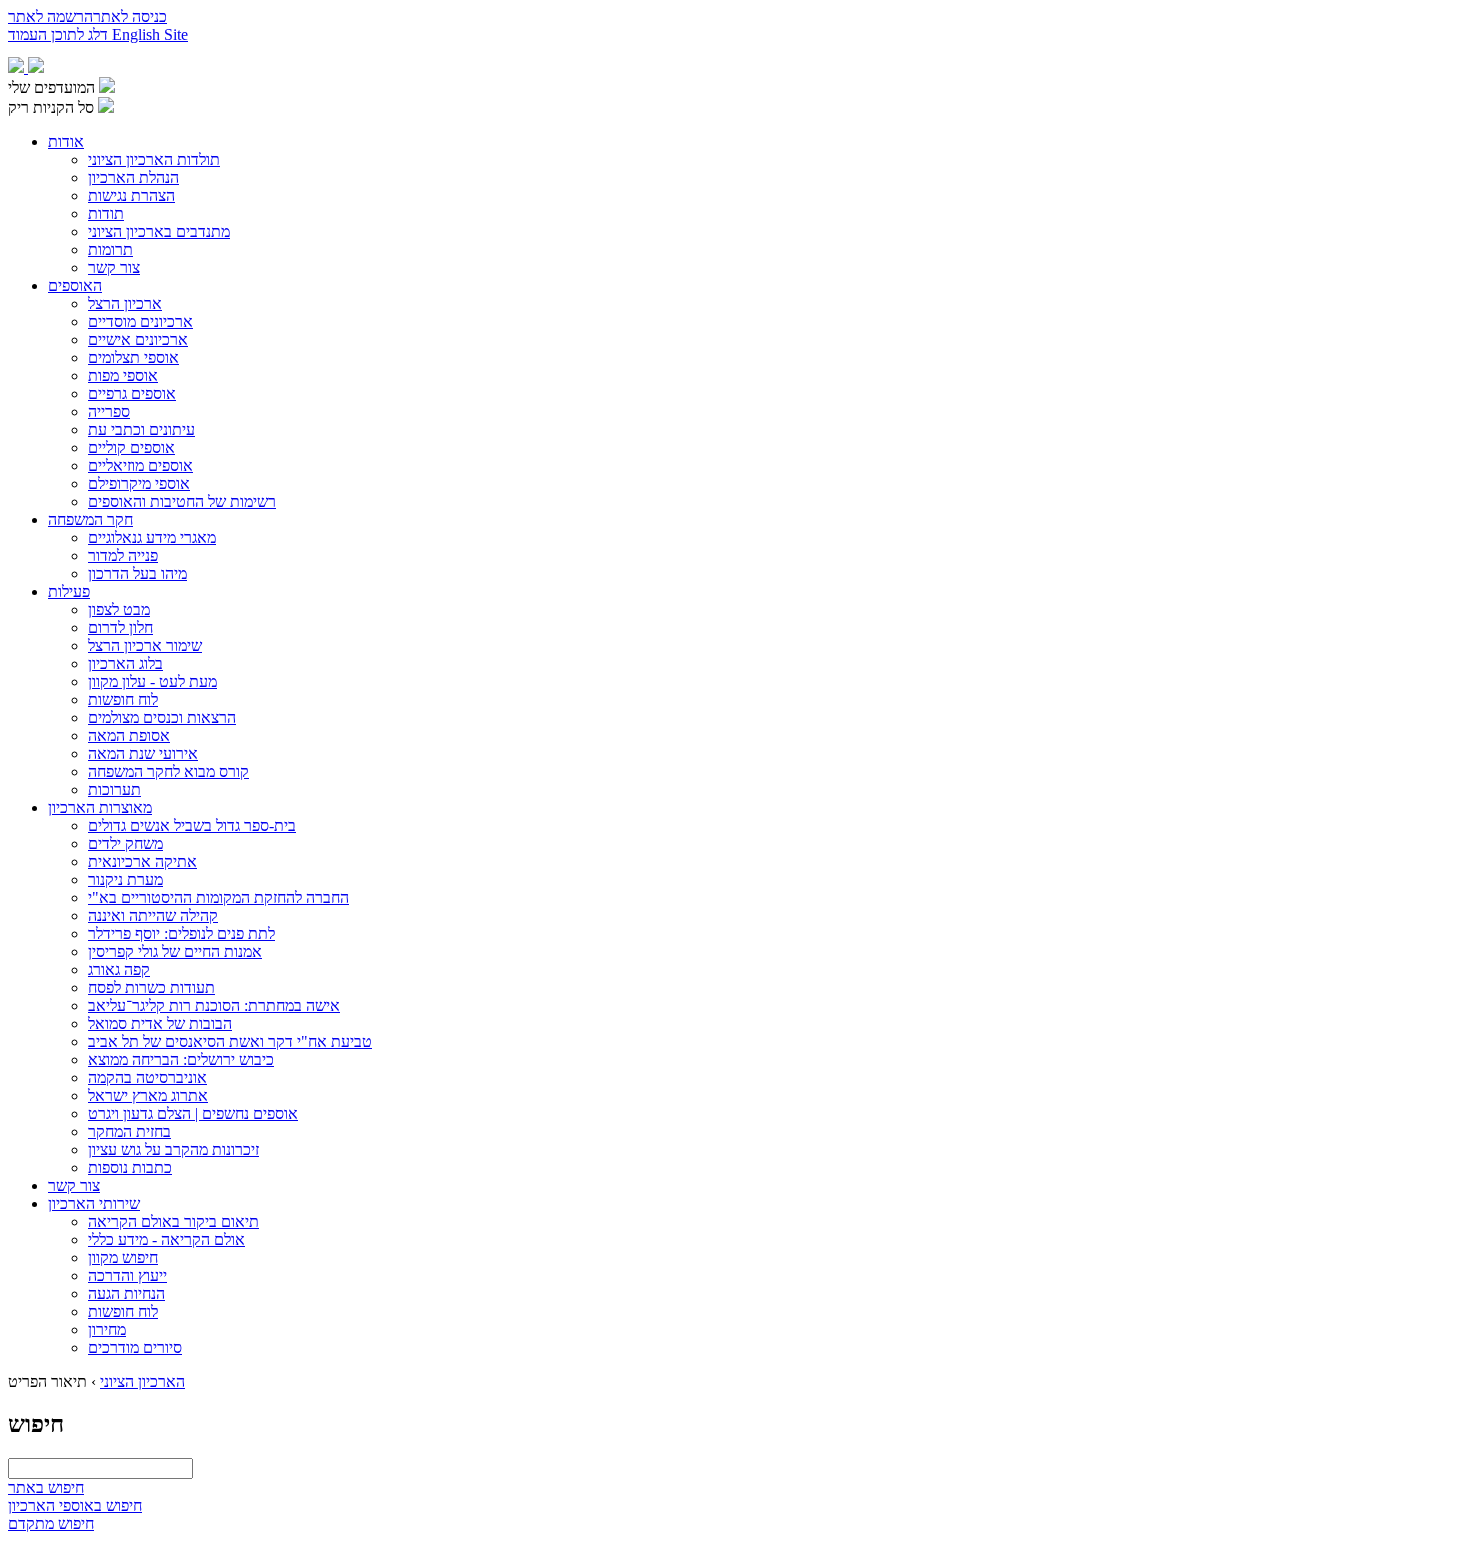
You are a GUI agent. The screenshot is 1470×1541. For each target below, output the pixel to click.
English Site (150, 34)
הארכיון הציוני (142, 1381)
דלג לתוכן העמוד (60, 34)
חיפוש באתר (46, 1487)
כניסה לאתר (130, 16)
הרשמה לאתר (50, 16)
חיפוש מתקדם (51, 1523)
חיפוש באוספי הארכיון (75, 1505)
